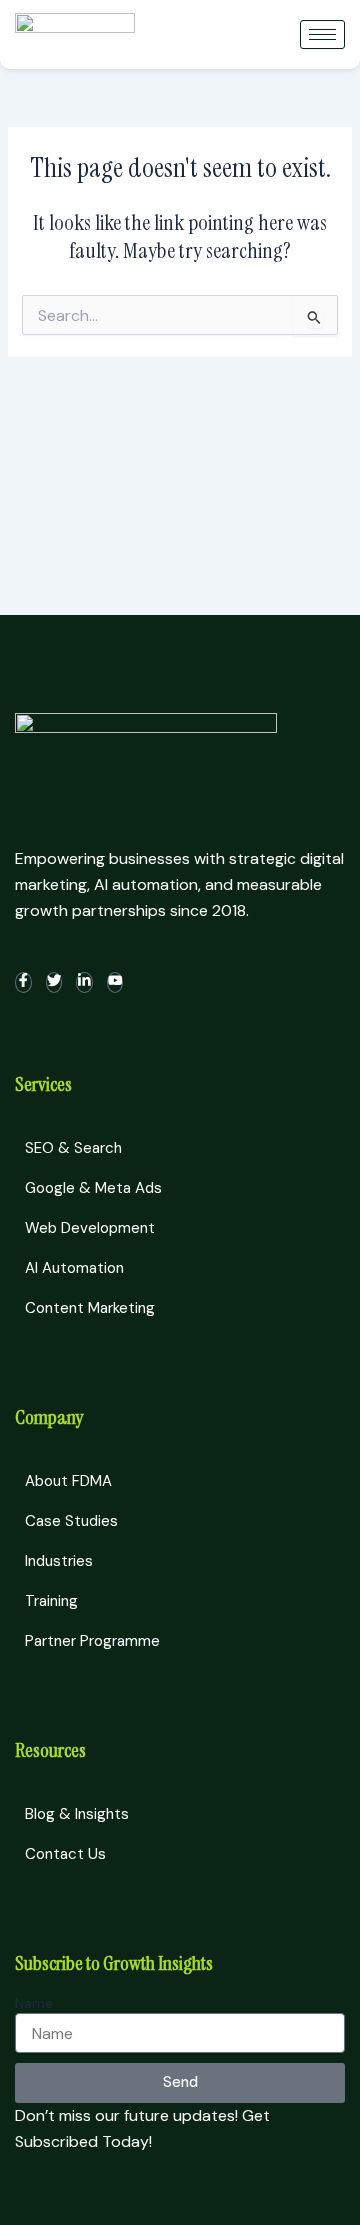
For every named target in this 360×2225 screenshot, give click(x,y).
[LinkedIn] (84, 982)
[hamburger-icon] (322, 34)
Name (34, 2003)
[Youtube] (115, 982)
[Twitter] (54, 982)
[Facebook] (23, 982)
